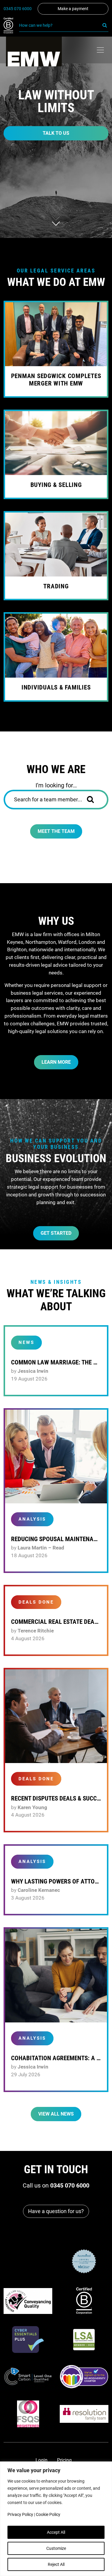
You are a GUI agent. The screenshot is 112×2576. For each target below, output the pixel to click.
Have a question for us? (56, 2211)
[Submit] (95, 800)
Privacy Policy (20, 2514)
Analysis (32, 1519)
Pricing (64, 2460)
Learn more (56, 1062)
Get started (56, 1233)
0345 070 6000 (18, 9)
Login (42, 2460)
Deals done (36, 1602)
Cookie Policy (48, 2514)
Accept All (56, 2532)
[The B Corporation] (11, 26)
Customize (56, 2548)
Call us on (56, 2185)
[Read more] (56, 1457)
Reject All (56, 2564)
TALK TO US (56, 133)
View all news (56, 2114)
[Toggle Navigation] (100, 50)
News (26, 1342)
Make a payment (73, 9)
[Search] (105, 25)
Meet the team (56, 831)
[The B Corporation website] (84, 2301)
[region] (56, 2519)
